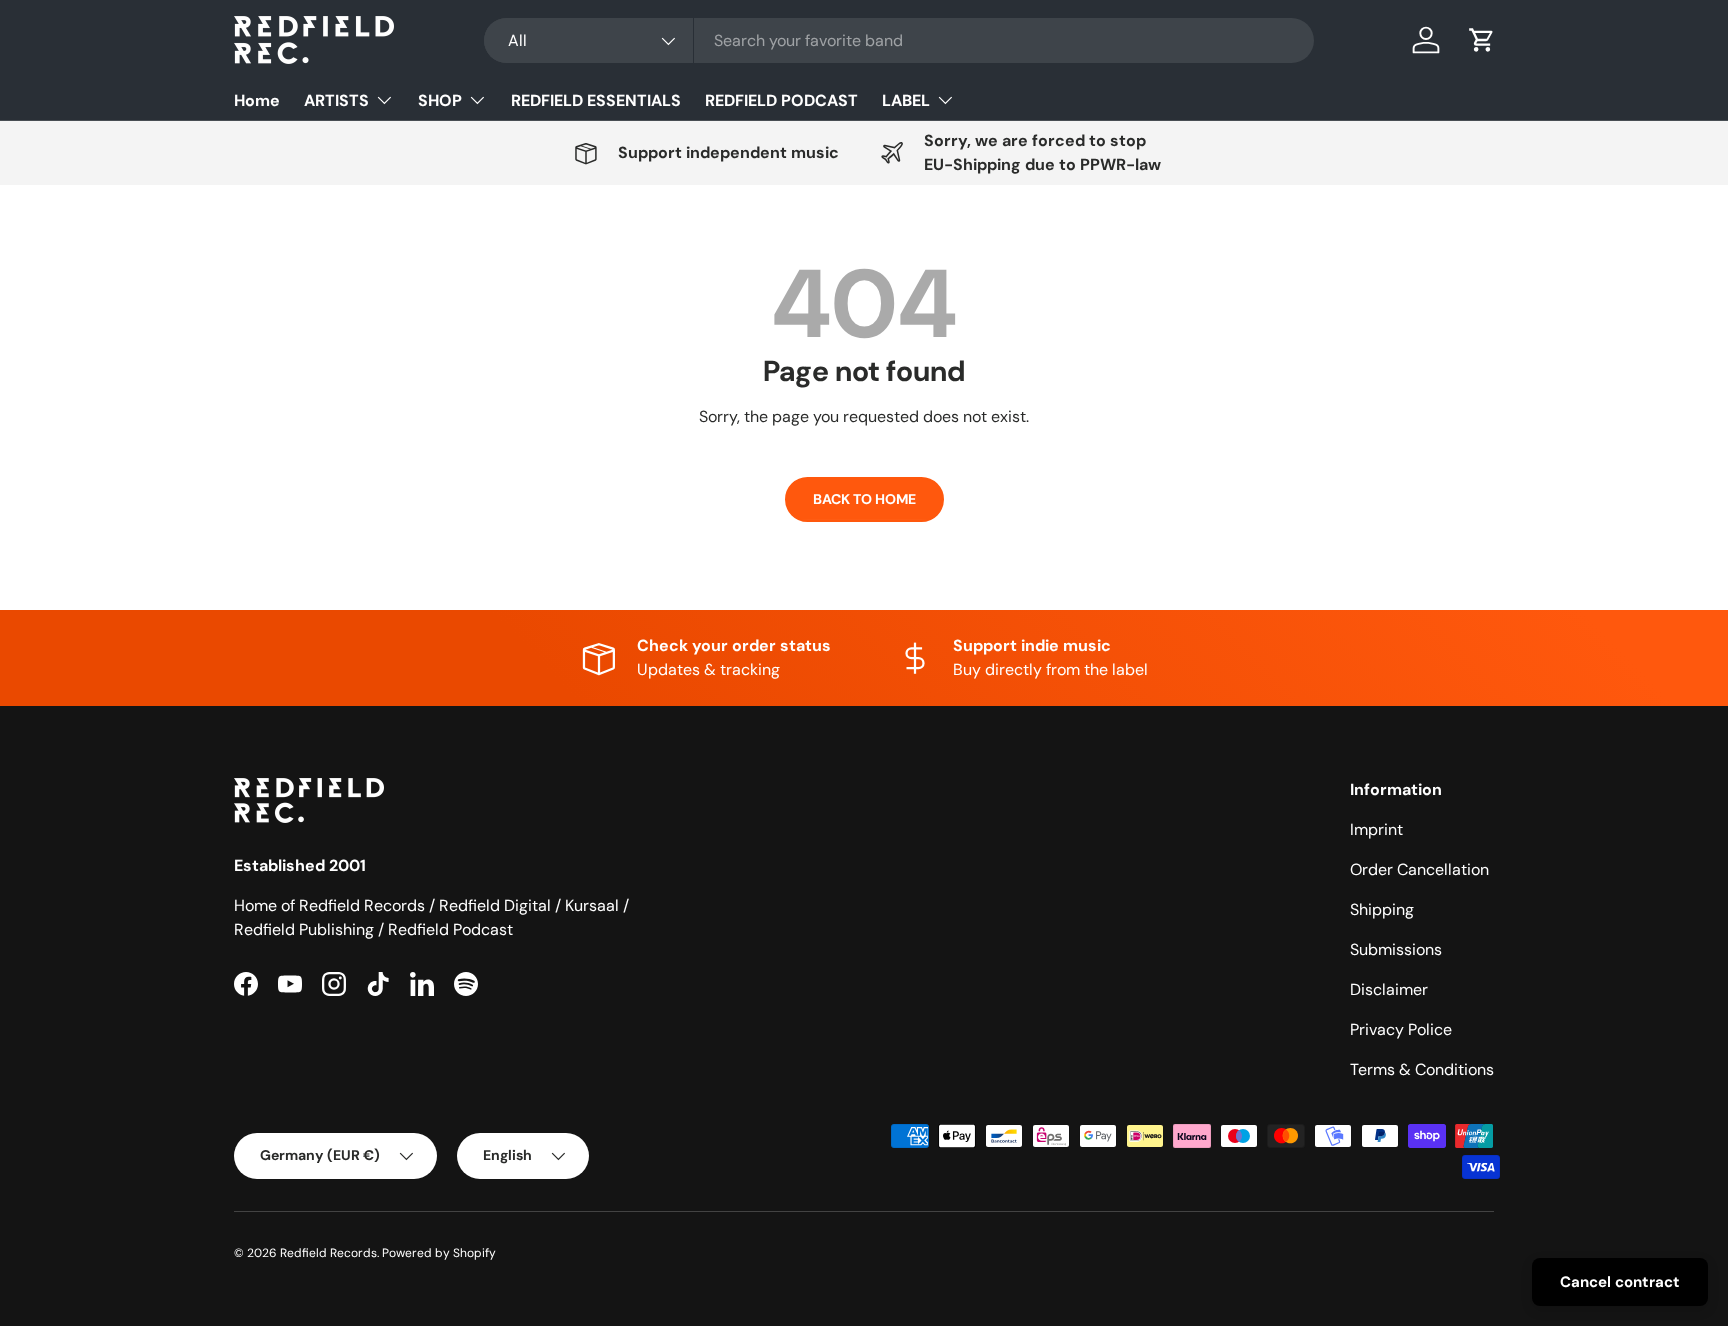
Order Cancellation (1419, 869)
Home (257, 100)
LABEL (906, 100)
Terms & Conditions (1422, 1069)
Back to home (864, 499)
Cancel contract (1620, 1282)
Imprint (1376, 829)
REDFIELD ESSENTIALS (596, 100)
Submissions (1396, 949)
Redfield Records (328, 1253)
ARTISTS (336, 100)
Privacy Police (1401, 1029)
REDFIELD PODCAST (781, 100)
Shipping (1382, 909)
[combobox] (899, 40)
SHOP (440, 100)
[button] (1482, 40)
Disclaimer (1389, 989)
